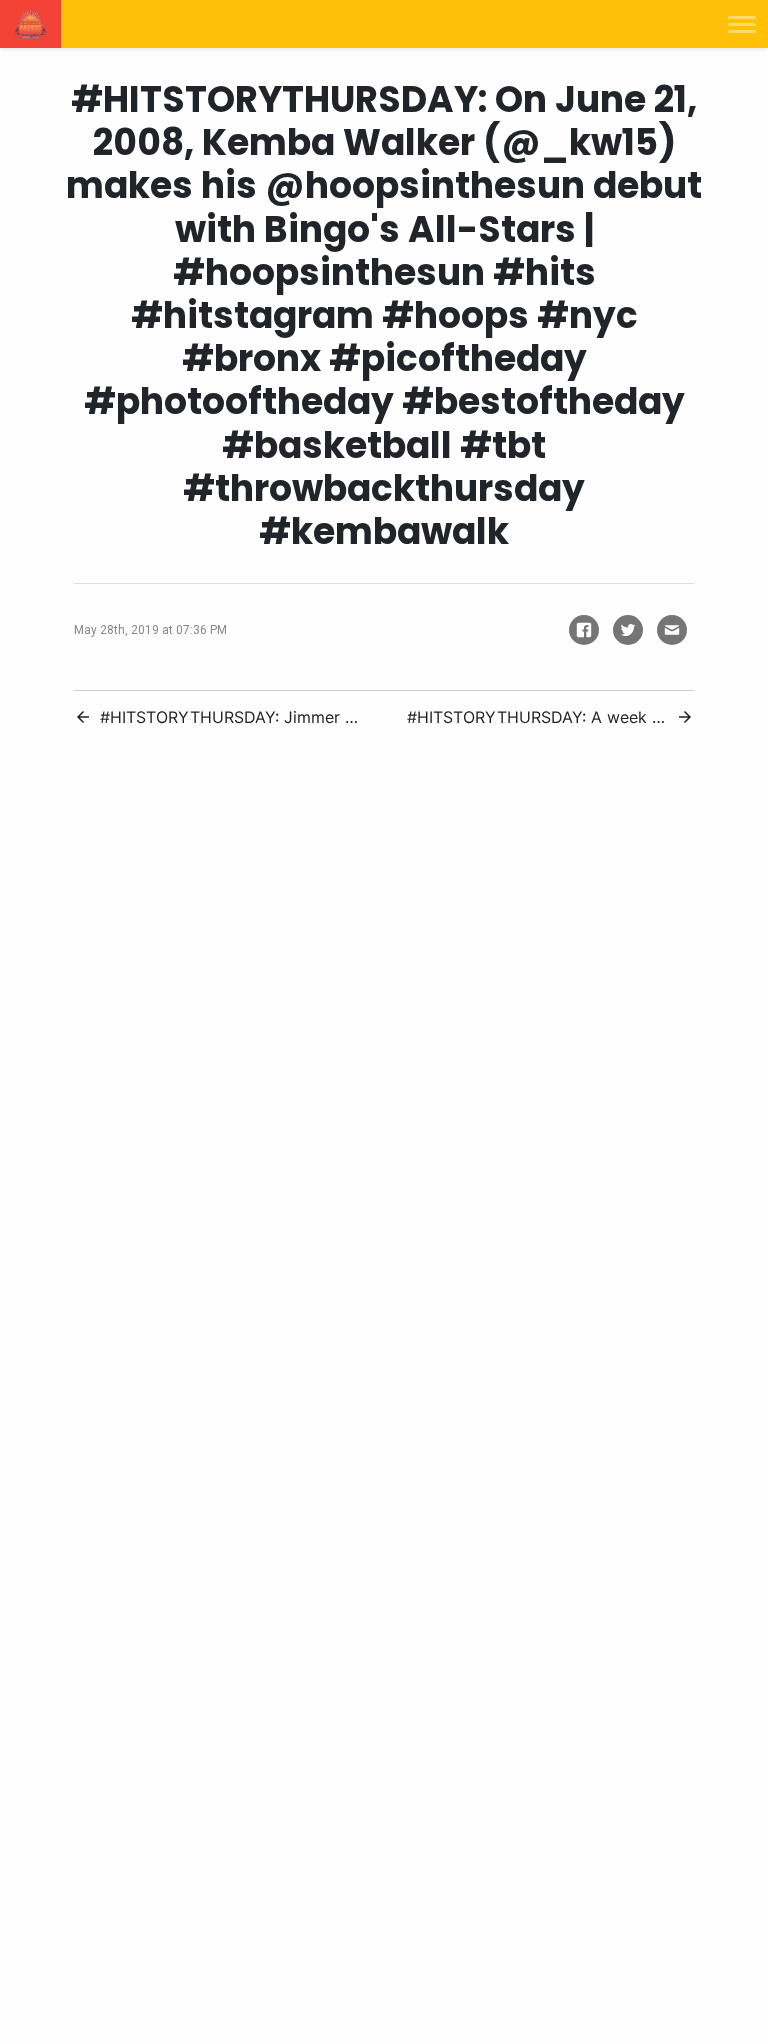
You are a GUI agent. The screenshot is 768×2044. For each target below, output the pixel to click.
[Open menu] (742, 24)
